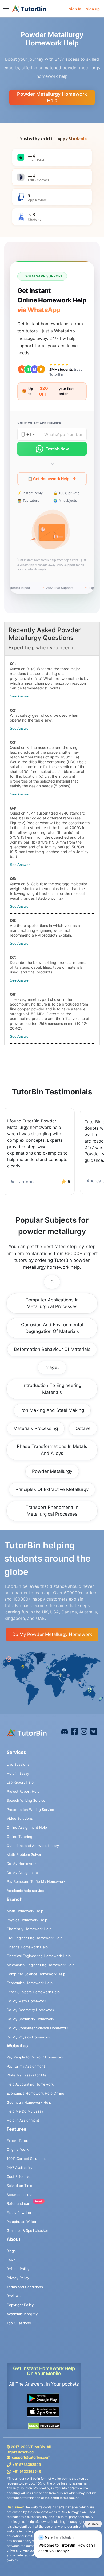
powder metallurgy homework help (52, 97)
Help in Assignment (23, 2120)
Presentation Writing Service (30, 1810)
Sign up (93, 9)
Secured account (21, 2195)
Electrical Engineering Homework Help (39, 1956)
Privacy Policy (18, 2278)
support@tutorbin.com (31, 2457)
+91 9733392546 (27, 2464)
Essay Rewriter (19, 2213)
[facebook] (65, 1731)
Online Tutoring (19, 1837)
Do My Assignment (22, 1873)
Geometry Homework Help (29, 2102)
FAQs (11, 2260)
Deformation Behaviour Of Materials (52, 1349)
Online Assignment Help (27, 1827)
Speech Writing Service (26, 1800)
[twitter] (94, 1731)
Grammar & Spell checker (27, 2230)
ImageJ (52, 1367)
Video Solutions (20, 1818)
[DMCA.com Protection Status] (44, 2426)
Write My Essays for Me (27, 2075)
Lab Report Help (20, 1782)
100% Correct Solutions (26, 2159)
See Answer (20, 696)
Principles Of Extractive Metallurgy (52, 1489)
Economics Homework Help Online (35, 2093)
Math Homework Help (25, 1911)
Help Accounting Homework (30, 2084)
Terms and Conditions (25, 2287)
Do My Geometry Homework (30, 2010)
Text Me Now (57, 449)
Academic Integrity (22, 2314)
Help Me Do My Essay (25, 2111)
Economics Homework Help (30, 1983)
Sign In (75, 9)
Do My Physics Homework (28, 2037)
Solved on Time (19, 2186)
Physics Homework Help (27, 1920)
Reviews (14, 2296)
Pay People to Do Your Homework (35, 2057)
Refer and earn (19, 2203)
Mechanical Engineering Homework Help (41, 1965)
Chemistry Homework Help (29, 1929)
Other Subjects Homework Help (33, 1992)
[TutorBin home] (29, 9)
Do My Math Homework (26, 2001)
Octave (83, 1428)
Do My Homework (22, 1864)
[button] (52, 531)
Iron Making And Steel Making (52, 1410)
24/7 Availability (19, 2168)
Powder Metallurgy (52, 1471)
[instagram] (84, 1731)
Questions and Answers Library (33, 1846)
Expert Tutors (18, 2141)
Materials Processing (36, 1428)
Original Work (18, 2149)
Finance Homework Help (27, 1947)
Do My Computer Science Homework (37, 2028)
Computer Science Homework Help (36, 1974)
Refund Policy (18, 2269)
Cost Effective (19, 2176)
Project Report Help (23, 1791)
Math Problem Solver (24, 1854)
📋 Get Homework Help (49, 479)
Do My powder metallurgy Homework (52, 1634)
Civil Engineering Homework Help (35, 1938)
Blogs (11, 2251)
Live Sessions (18, 1764)
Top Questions (19, 2323)
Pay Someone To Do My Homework (36, 1881)
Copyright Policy (20, 2305)
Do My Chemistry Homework (31, 2019)
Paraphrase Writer (22, 2222)
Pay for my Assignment (26, 2066)
